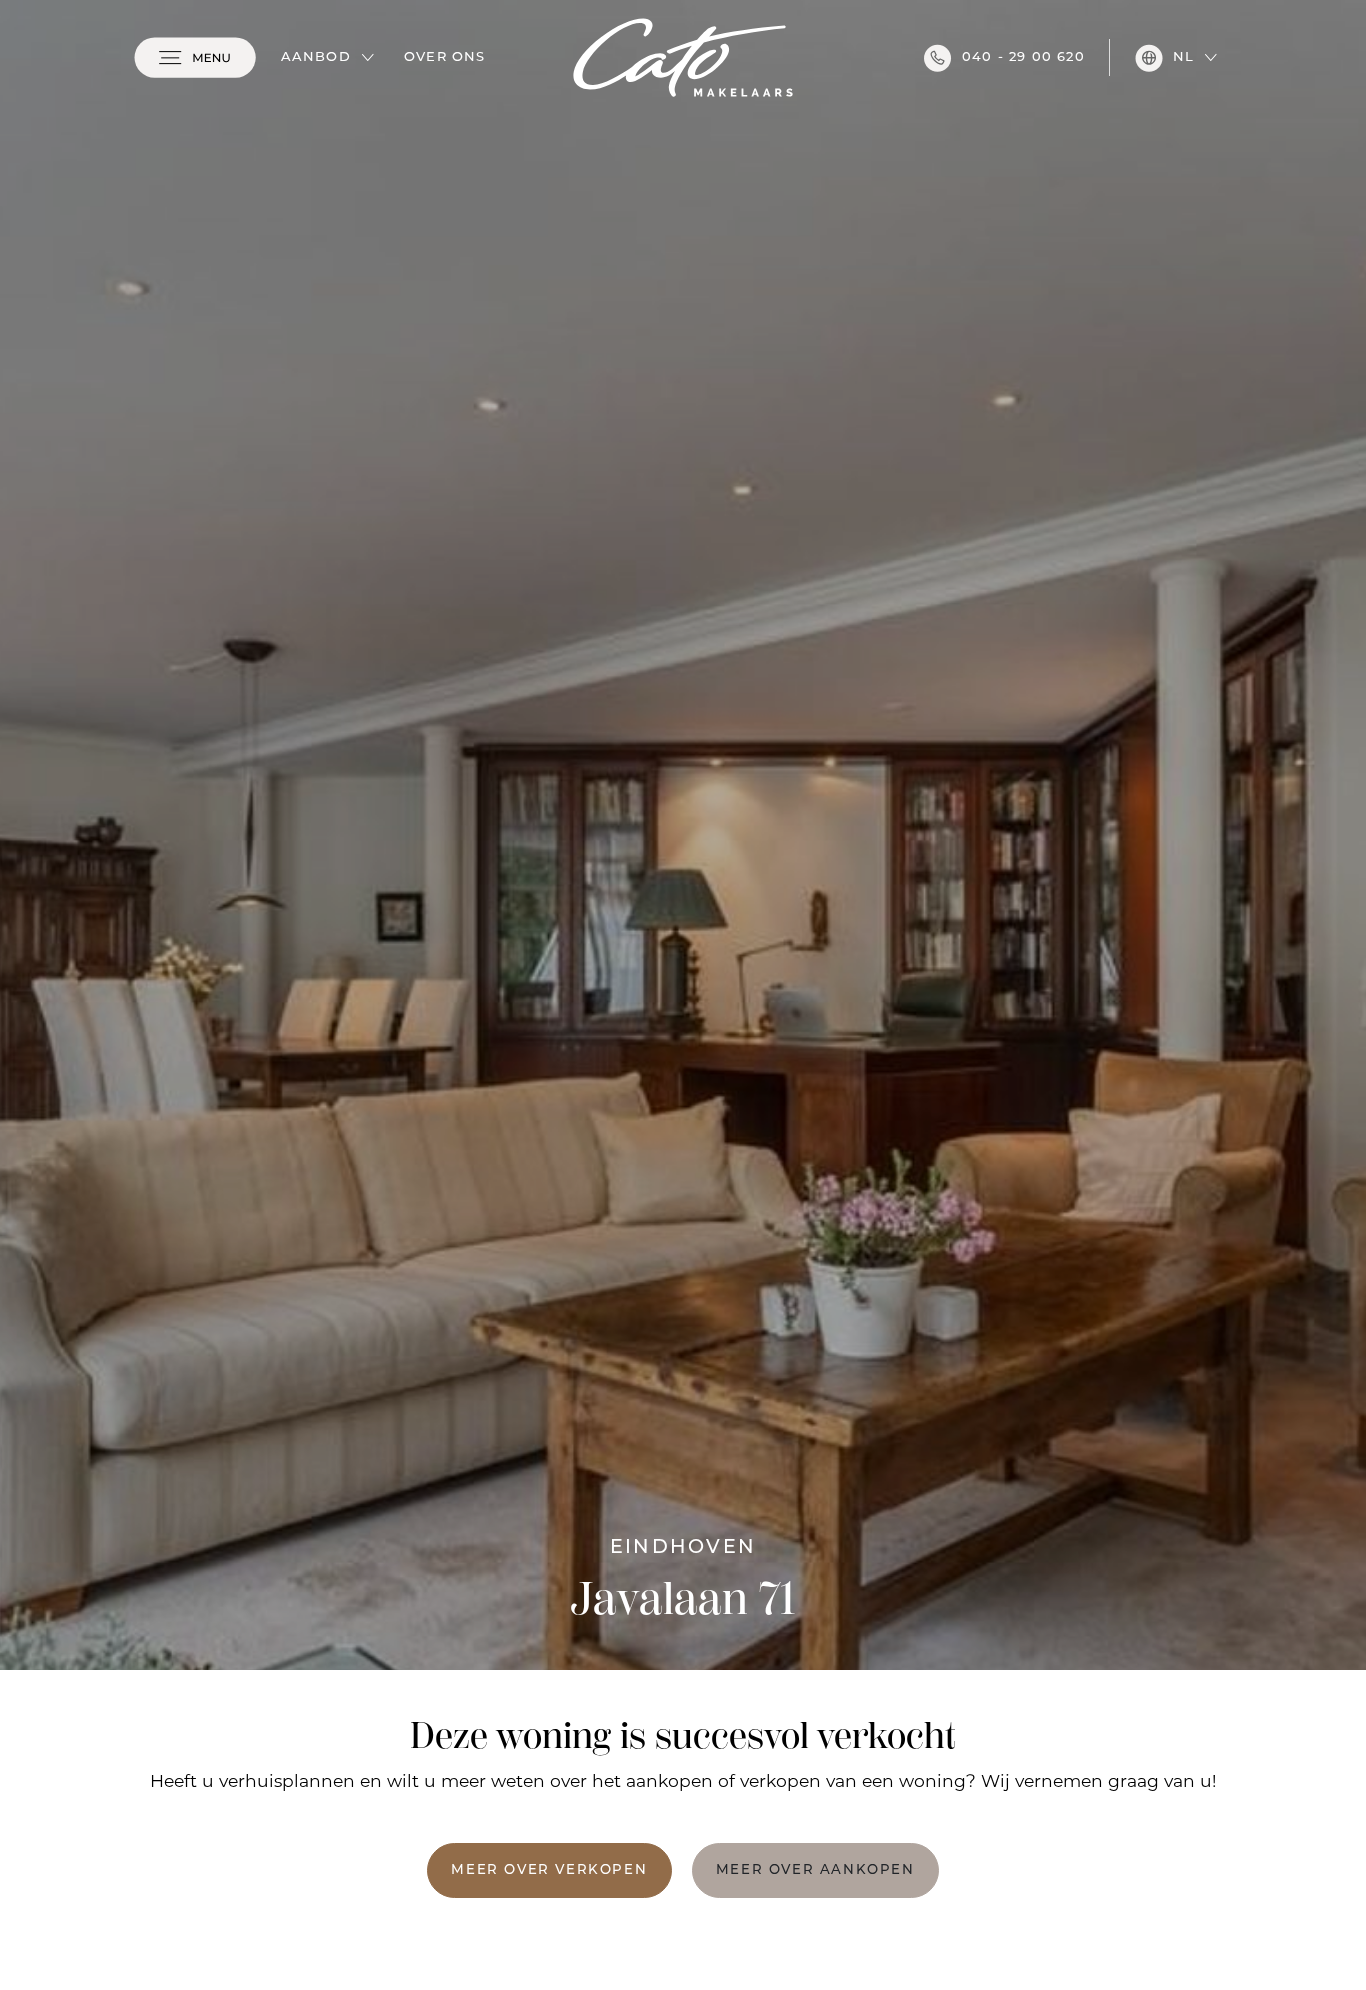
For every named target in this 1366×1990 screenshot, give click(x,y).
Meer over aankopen (815, 1870)
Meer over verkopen (549, 1870)
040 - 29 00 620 (1023, 57)
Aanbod (316, 57)
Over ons (445, 57)
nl (1183, 57)
